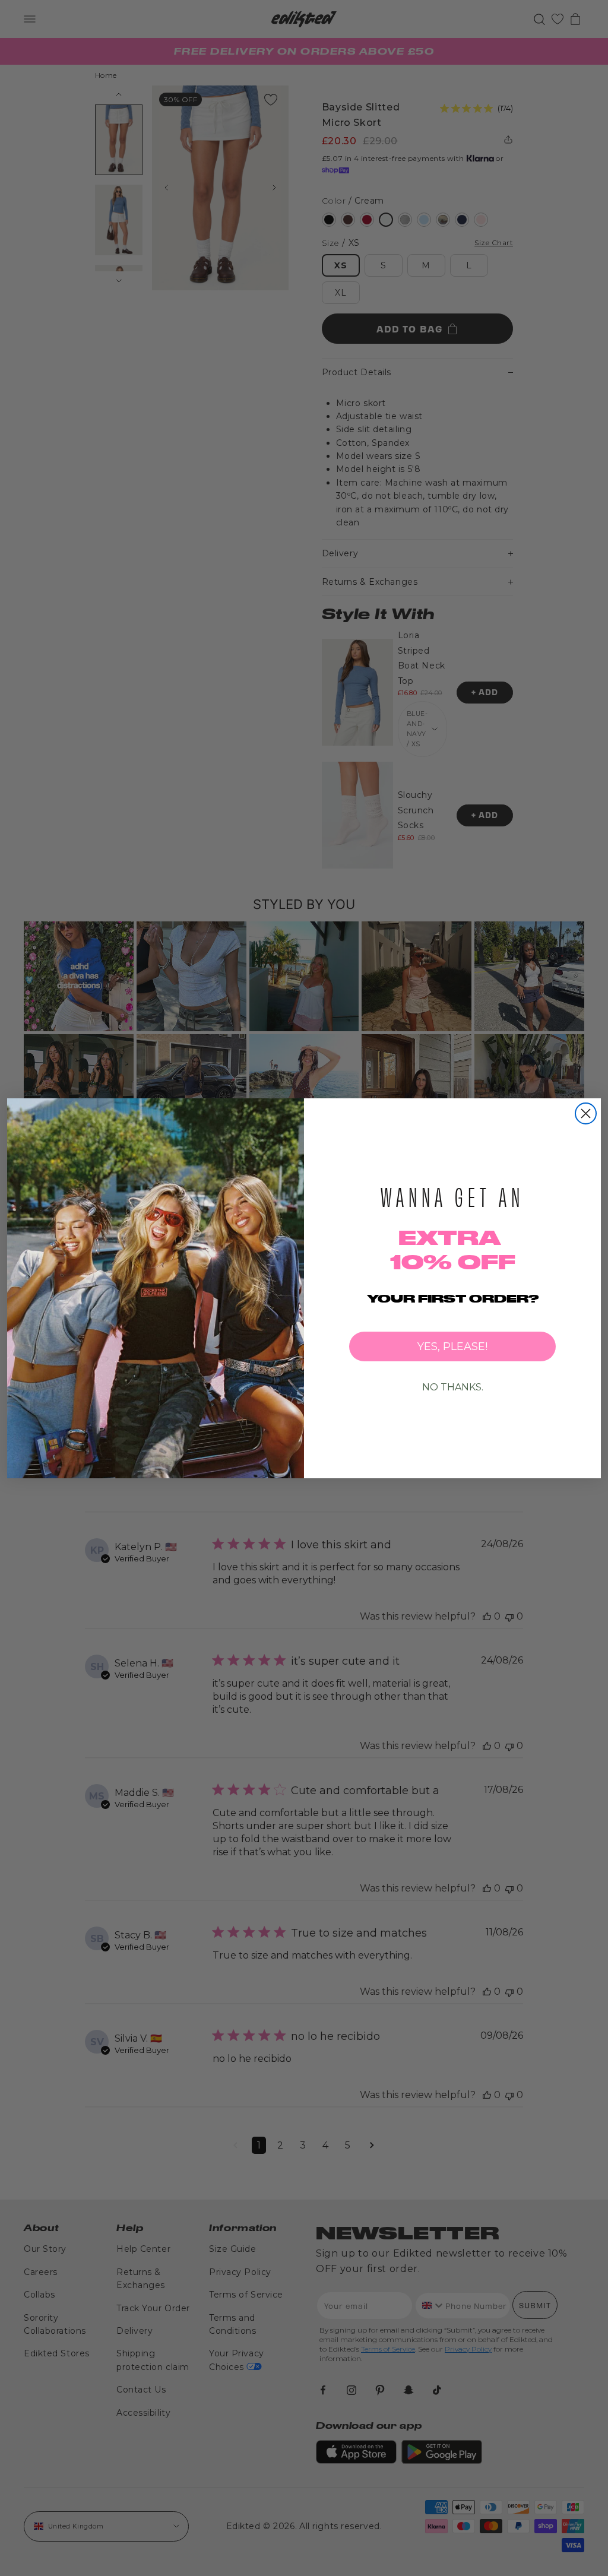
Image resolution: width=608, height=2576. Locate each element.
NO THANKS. (453, 1387)
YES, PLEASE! (452, 1346)
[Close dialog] (586, 1113)
